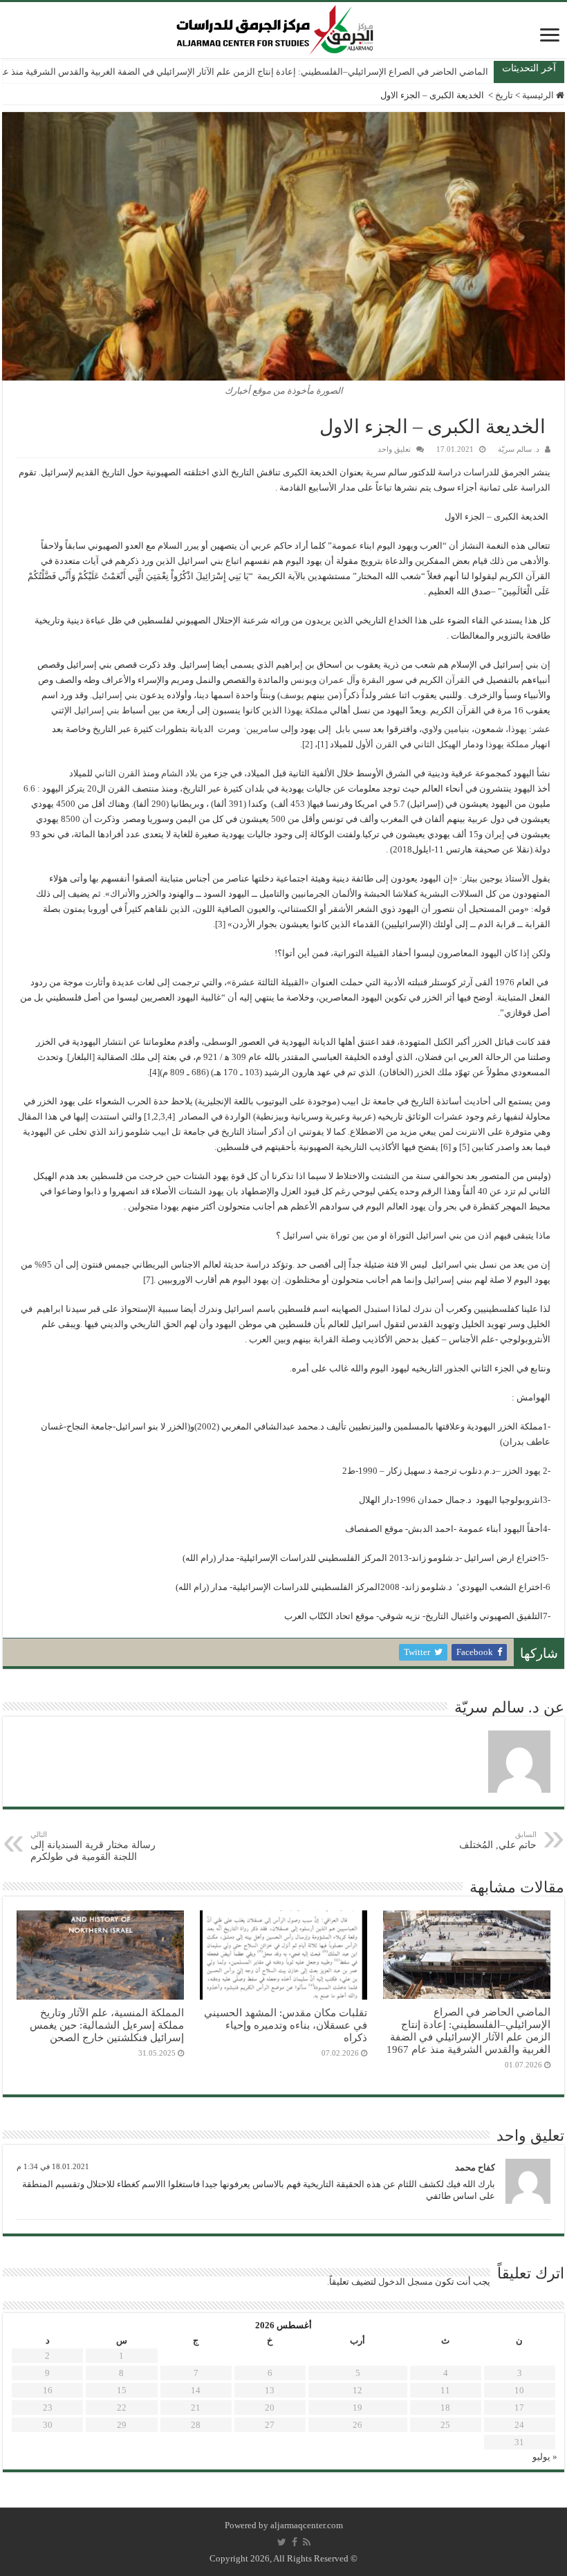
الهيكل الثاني (437, 744)
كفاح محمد (475, 2167)
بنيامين (457, 729)
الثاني (105, 773)
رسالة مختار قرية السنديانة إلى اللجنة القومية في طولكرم (93, 1846)
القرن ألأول (377, 744)
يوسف (292, 695)
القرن (129, 773)
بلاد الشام (179, 773)
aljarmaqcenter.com (307, 2525)
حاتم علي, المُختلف (498, 1840)
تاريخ (504, 95)
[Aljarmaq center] (275, 27)
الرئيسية (539, 95)
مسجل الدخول (406, 2282)
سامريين (262, 729)
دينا (203, 695)
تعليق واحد (394, 449)
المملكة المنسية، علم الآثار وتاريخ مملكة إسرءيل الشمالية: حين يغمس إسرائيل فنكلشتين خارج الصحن (107, 2025)
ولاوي (432, 729)
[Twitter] (282, 2542)
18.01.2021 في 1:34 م (53, 2166)
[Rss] (307, 2542)
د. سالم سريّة (519, 449)
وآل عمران (339, 680)
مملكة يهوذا (306, 710)
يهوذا (518, 729)
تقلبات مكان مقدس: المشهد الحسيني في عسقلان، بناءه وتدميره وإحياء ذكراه (286, 2025)
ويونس (304, 680)
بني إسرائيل (115, 695)
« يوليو (545, 2457)
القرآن (458, 680)
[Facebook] (295, 2542)
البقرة (373, 680)
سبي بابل (353, 729)
